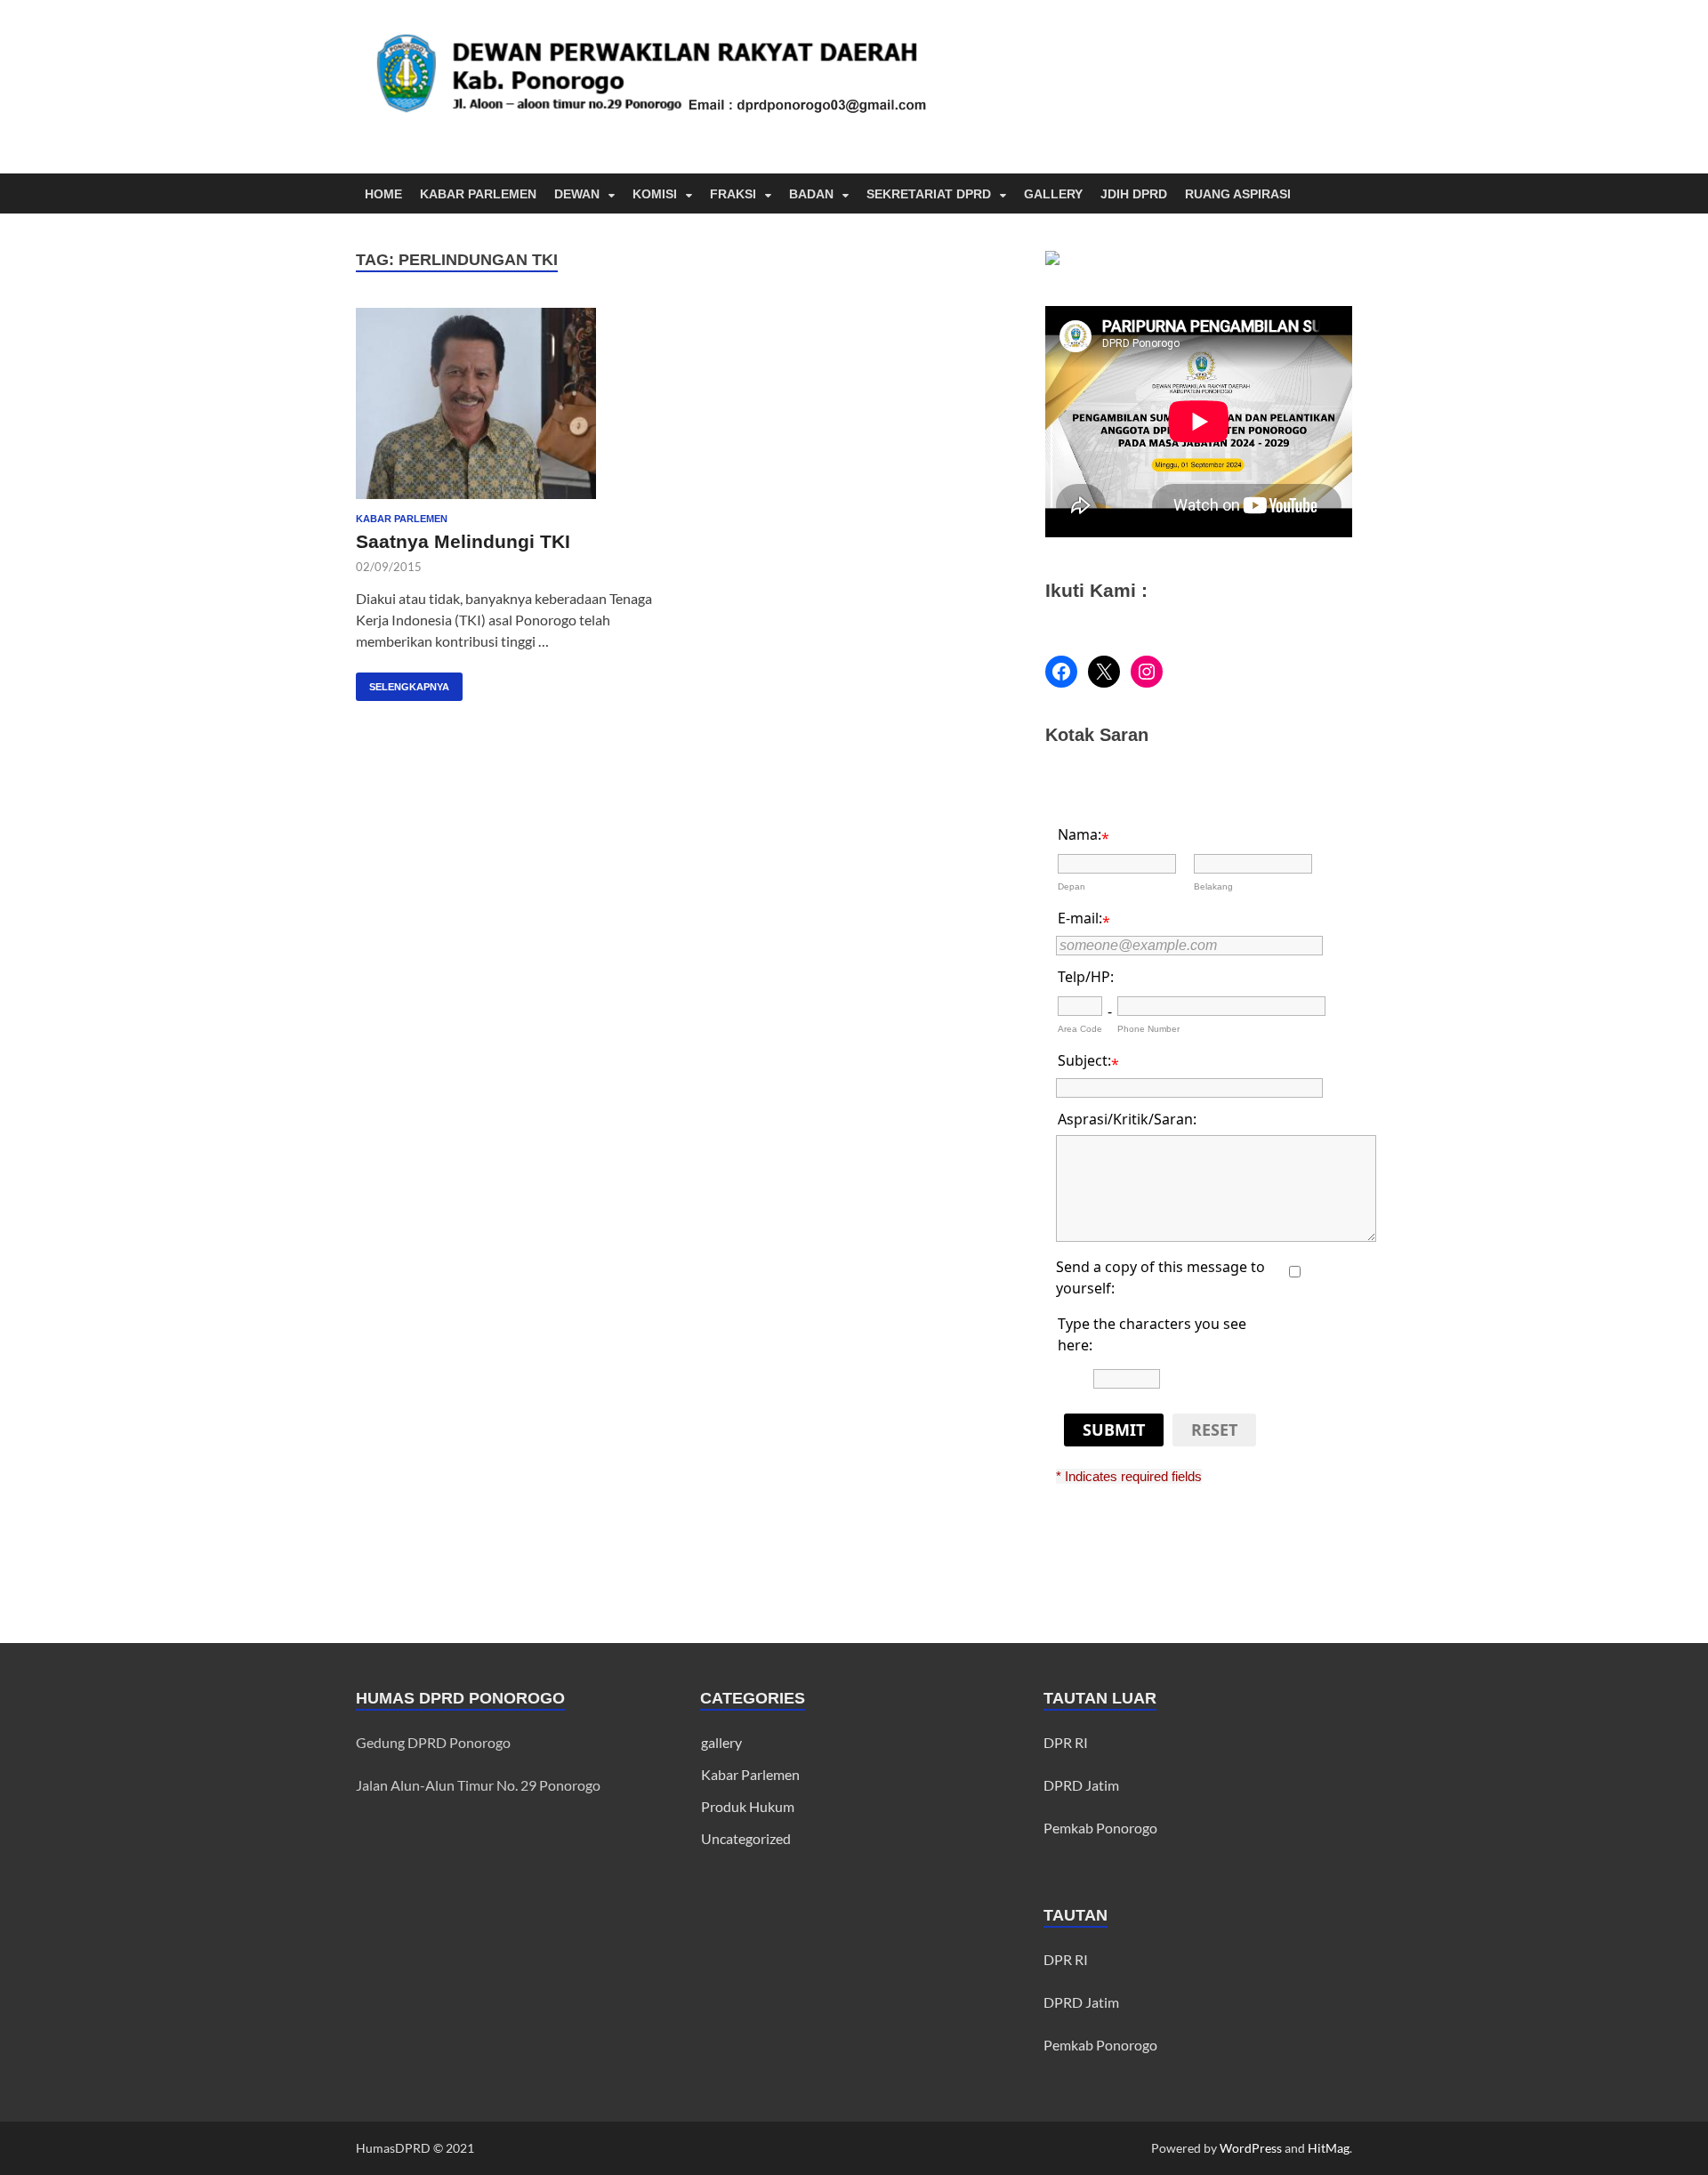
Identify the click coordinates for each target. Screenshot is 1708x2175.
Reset (1214, 1430)
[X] (1104, 672)
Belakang (1213, 886)
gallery (721, 1742)
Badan (811, 194)
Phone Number (1148, 1029)
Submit (1114, 1430)
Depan (1072, 886)
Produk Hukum (748, 1806)
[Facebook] (1061, 672)
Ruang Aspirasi (1238, 194)
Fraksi (733, 194)
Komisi (655, 194)
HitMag (1329, 2148)
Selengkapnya (403, 682)
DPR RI (1066, 1742)
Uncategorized (746, 1838)
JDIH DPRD (1134, 194)
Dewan (577, 194)
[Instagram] (1147, 672)
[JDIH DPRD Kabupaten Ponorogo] (1052, 259)
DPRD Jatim (1081, 1785)
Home (383, 194)
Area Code (1080, 1029)
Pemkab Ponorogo (1100, 1828)
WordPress (1251, 2148)
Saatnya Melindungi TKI (463, 541)
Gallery (1053, 194)
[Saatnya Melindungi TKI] (511, 403)
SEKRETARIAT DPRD (929, 194)
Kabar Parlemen (478, 194)
